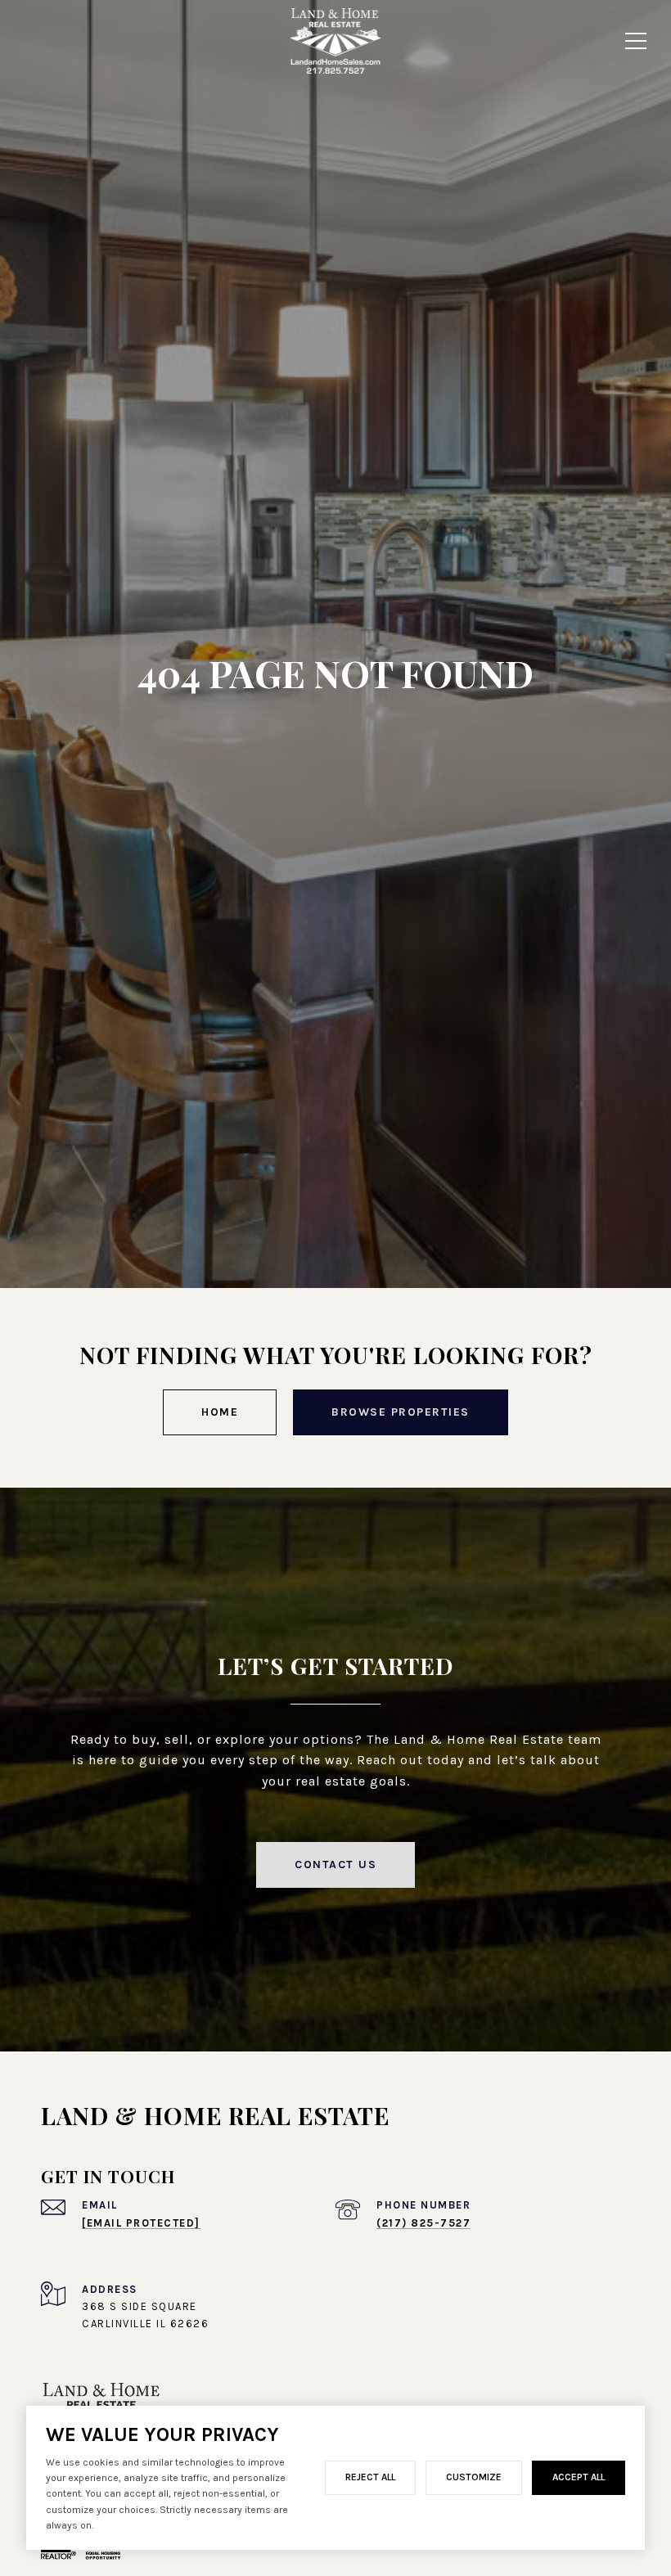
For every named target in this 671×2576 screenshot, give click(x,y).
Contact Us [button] (335, 1864)
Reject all (370, 2477)
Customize (474, 2477)
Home (220, 1412)
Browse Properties (401, 1412)
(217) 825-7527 (423, 2223)
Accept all (579, 2477)
